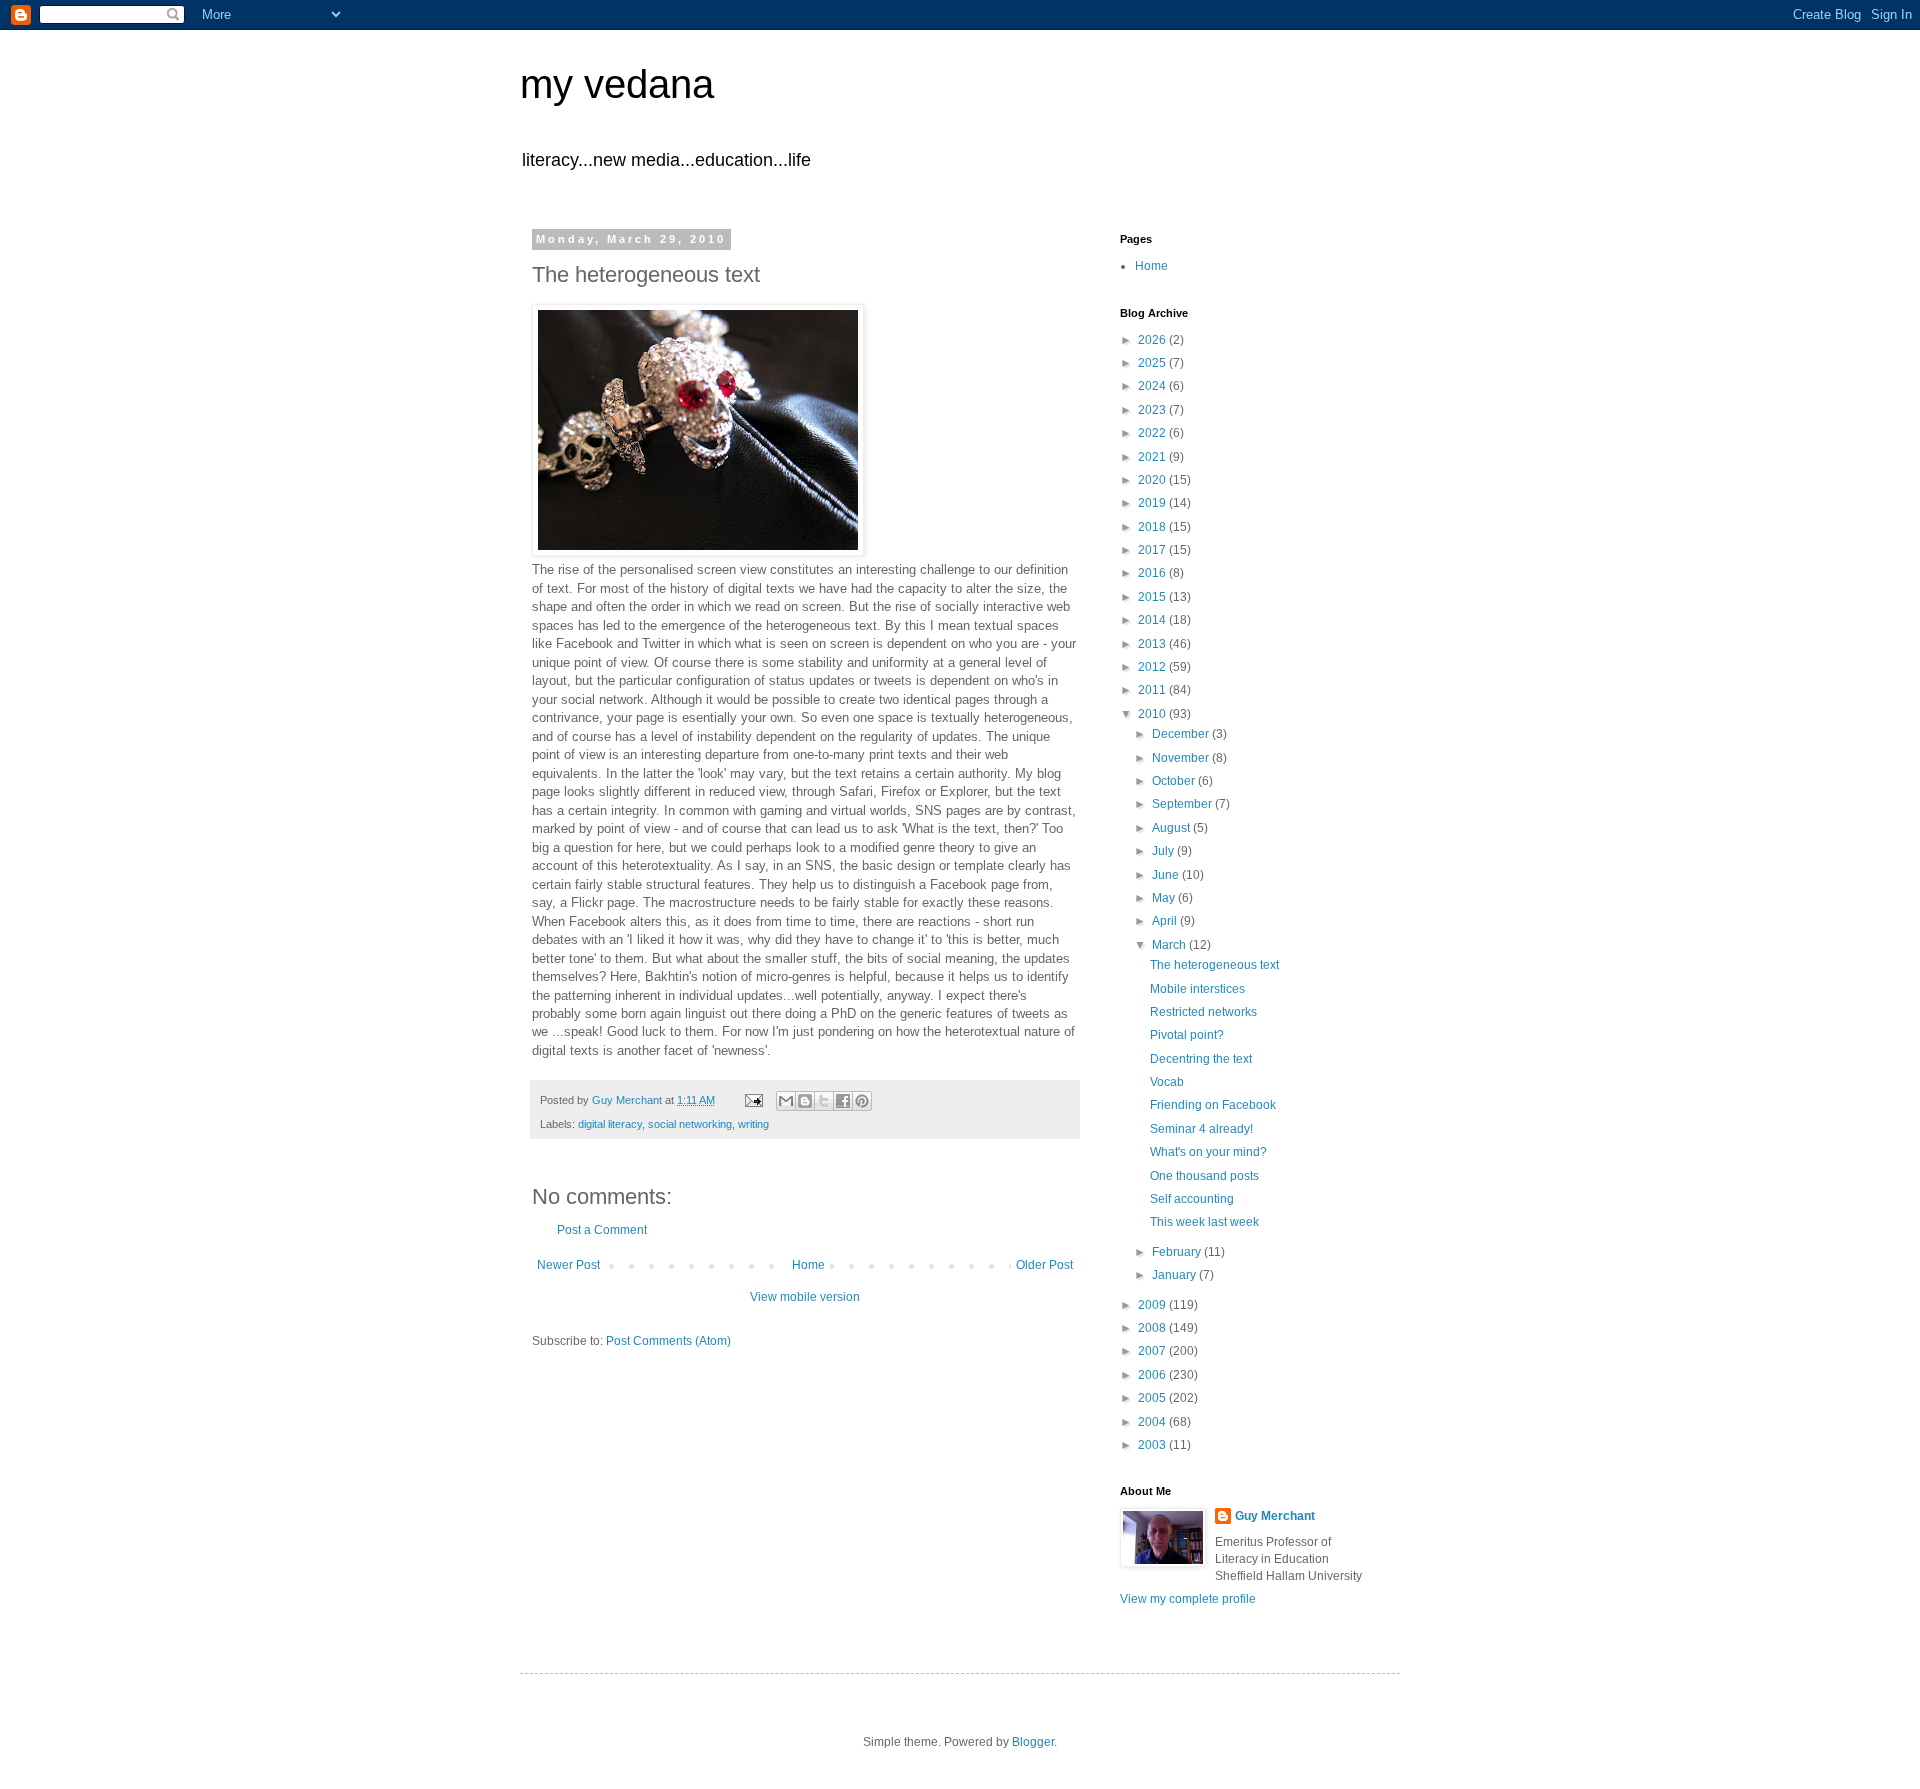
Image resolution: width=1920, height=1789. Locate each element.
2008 (1153, 1328)
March (1170, 945)
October (1175, 781)
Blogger (1033, 1742)
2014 (1153, 620)
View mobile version (805, 1297)
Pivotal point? (1187, 1035)
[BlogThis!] (805, 1101)
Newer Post (568, 1265)
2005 (1153, 1398)
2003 (1153, 1445)
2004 (1153, 1422)
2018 (1153, 527)
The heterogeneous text (1214, 965)
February (1178, 1252)
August (1172, 828)
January (1175, 1275)
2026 (1153, 340)
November (1182, 758)
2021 (1153, 457)
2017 (1153, 550)
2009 (1153, 1305)
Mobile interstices (1197, 989)
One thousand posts (1204, 1176)
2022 (1153, 433)
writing (753, 1124)
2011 (1153, 690)
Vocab (1167, 1082)
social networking (690, 1124)
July (1164, 851)
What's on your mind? (1208, 1152)
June (1167, 875)
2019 (1153, 503)
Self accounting (1192, 1199)
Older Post (1044, 1265)
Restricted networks (1203, 1012)
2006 (1153, 1375)
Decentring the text (1201, 1059)
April (1166, 921)
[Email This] (786, 1101)
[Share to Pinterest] (862, 1101)
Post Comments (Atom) (668, 1341)
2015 (1153, 597)
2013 (1153, 644)
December (1182, 734)
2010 (1153, 714)
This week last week (1204, 1222)
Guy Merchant (1275, 1516)
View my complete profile (1188, 1599)
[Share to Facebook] (843, 1101)
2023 (1153, 410)
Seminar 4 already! (1201, 1129)
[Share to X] (824, 1101)
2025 (1153, 363)
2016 (1153, 573)
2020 (1153, 480)
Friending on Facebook (1213, 1105)
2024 (1153, 386)
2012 (1153, 667)
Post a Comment (602, 1230)
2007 (1153, 1351)
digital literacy (610, 1124)
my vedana (617, 84)
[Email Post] (753, 1100)
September (1183, 804)
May (1165, 898)
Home (808, 1265)
